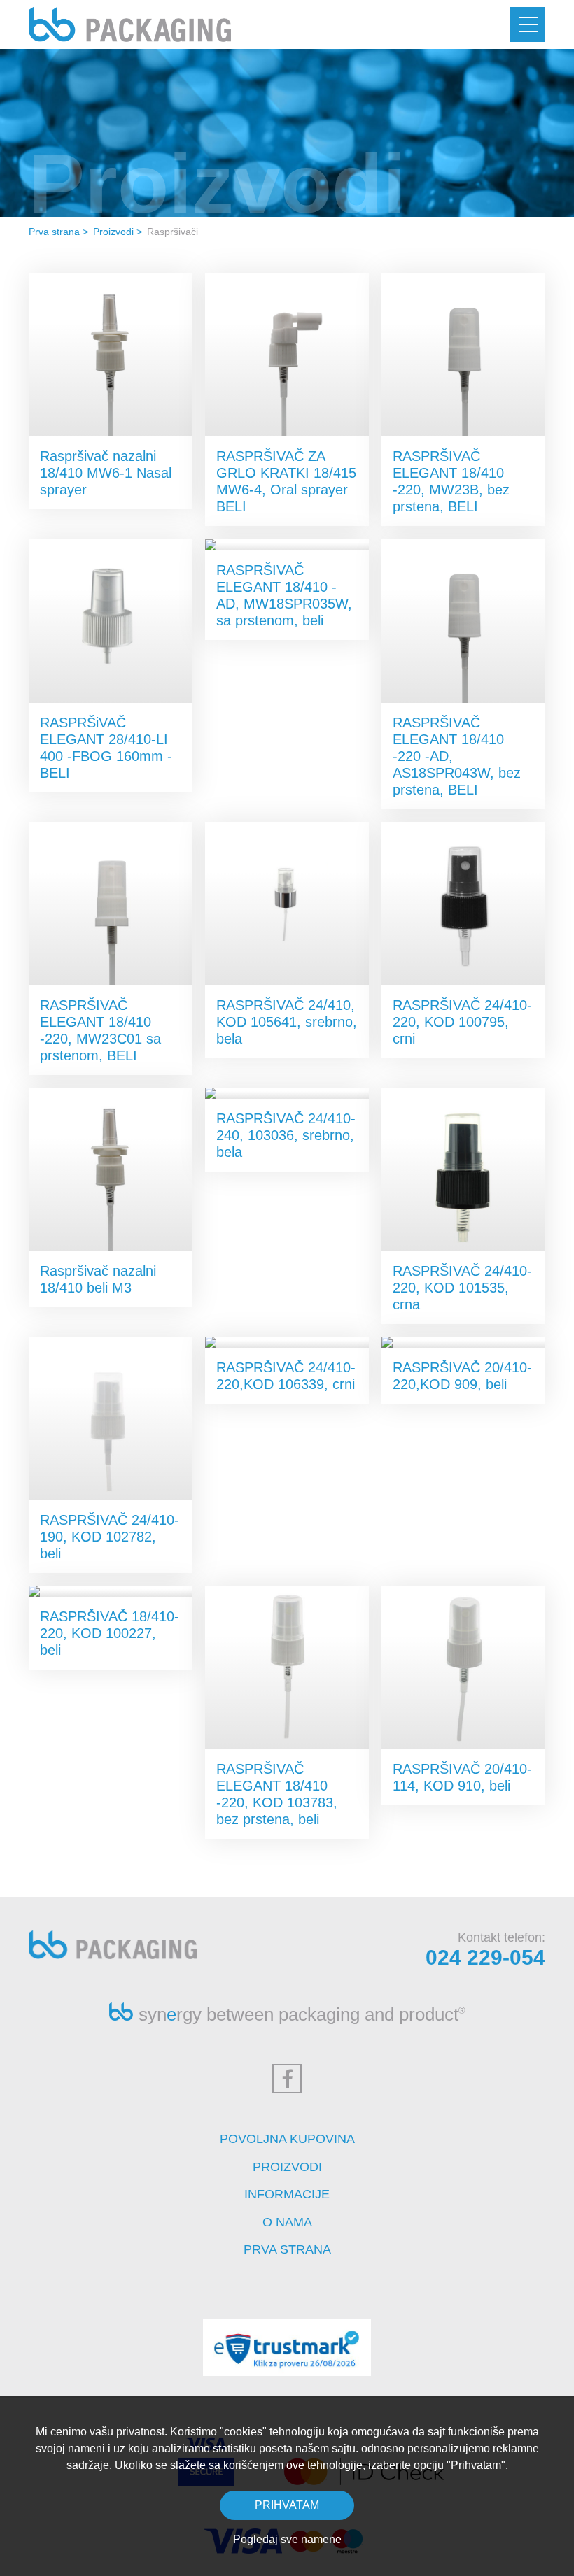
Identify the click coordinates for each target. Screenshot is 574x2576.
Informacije (287, 2194)
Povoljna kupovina (287, 2139)
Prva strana (54, 232)
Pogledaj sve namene (287, 2539)
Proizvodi (113, 232)
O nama (287, 2222)
